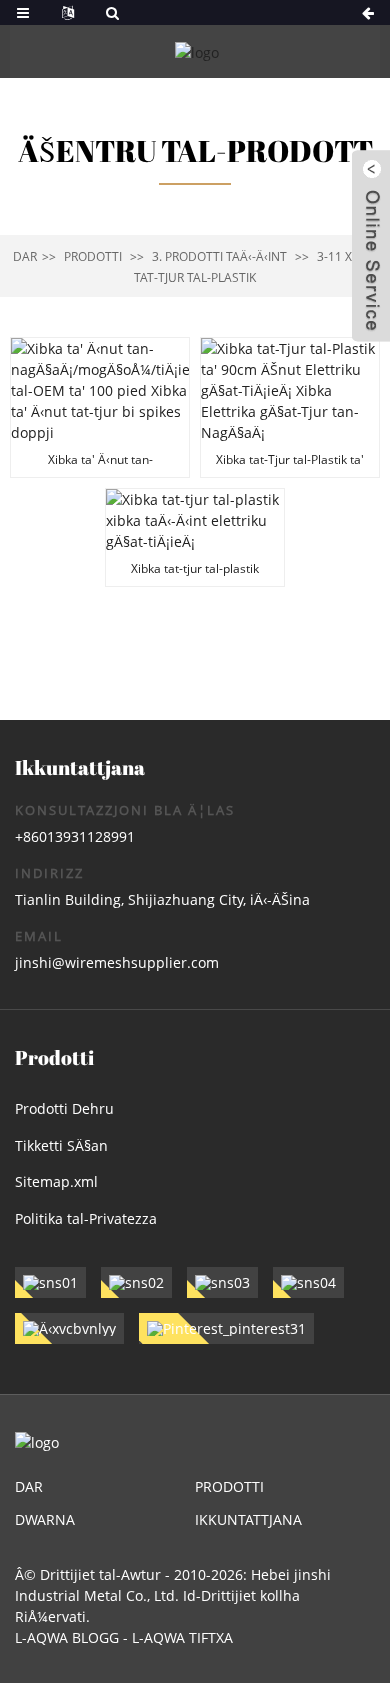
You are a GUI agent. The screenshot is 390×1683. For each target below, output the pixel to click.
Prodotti (93, 256)
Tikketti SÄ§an (61, 1145)
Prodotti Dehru (64, 1108)
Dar (25, 256)
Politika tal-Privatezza (86, 1218)
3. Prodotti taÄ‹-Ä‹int (219, 256)
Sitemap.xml (56, 1181)
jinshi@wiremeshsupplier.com (117, 962)
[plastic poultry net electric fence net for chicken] (195, 537)
